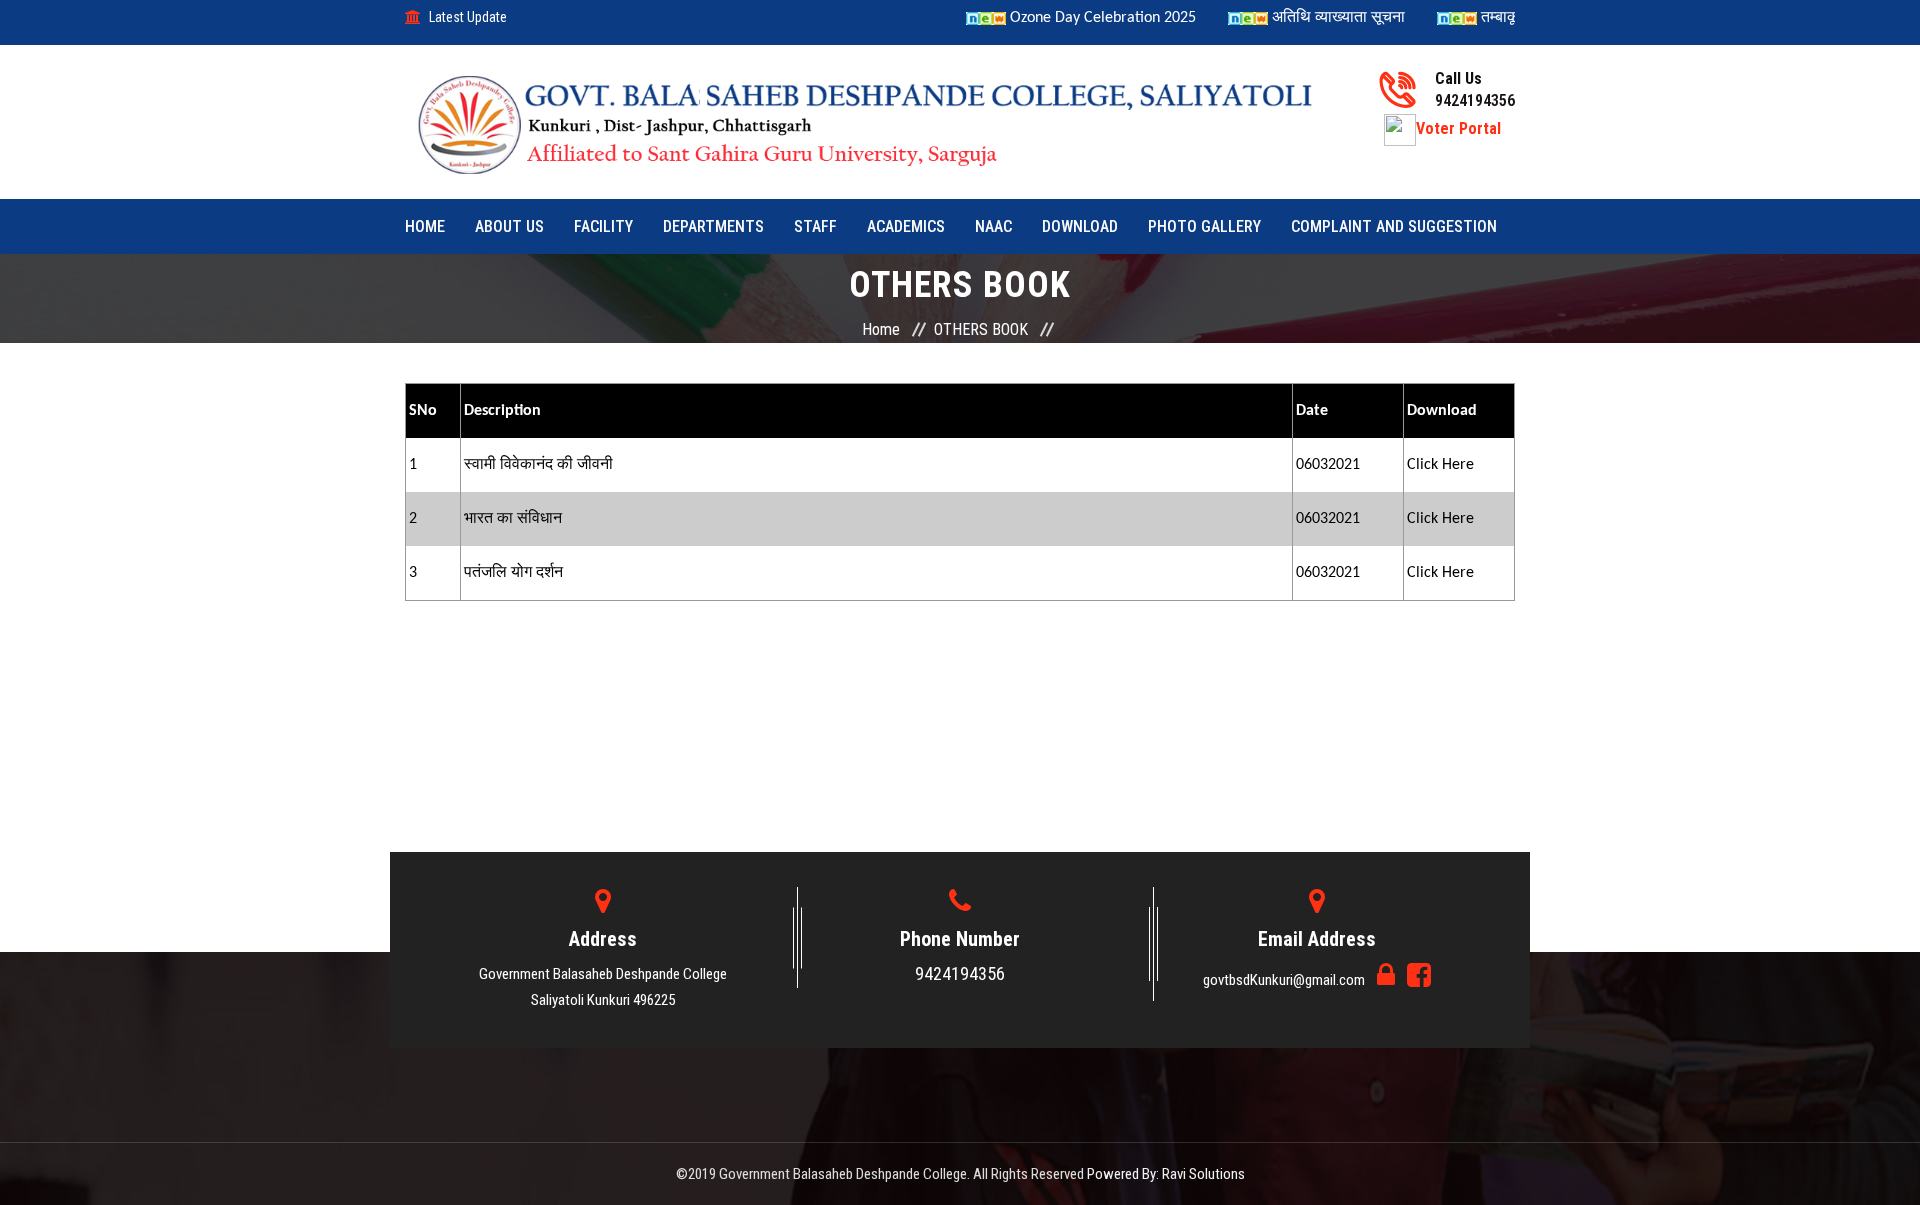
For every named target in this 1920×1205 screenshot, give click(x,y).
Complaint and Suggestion (1394, 226)
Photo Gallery (1204, 226)
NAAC (993, 226)
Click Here (1440, 465)
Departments (713, 226)
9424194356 (960, 973)
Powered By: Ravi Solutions (1166, 1174)
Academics (906, 226)
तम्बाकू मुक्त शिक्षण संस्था (1529, 18)
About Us (509, 226)
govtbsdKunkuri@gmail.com (1285, 980)
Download (1080, 226)
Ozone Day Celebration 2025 (1078, 18)
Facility (603, 226)
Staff (815, 226)
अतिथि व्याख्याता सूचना (1315, 18)
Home (425, 226)
